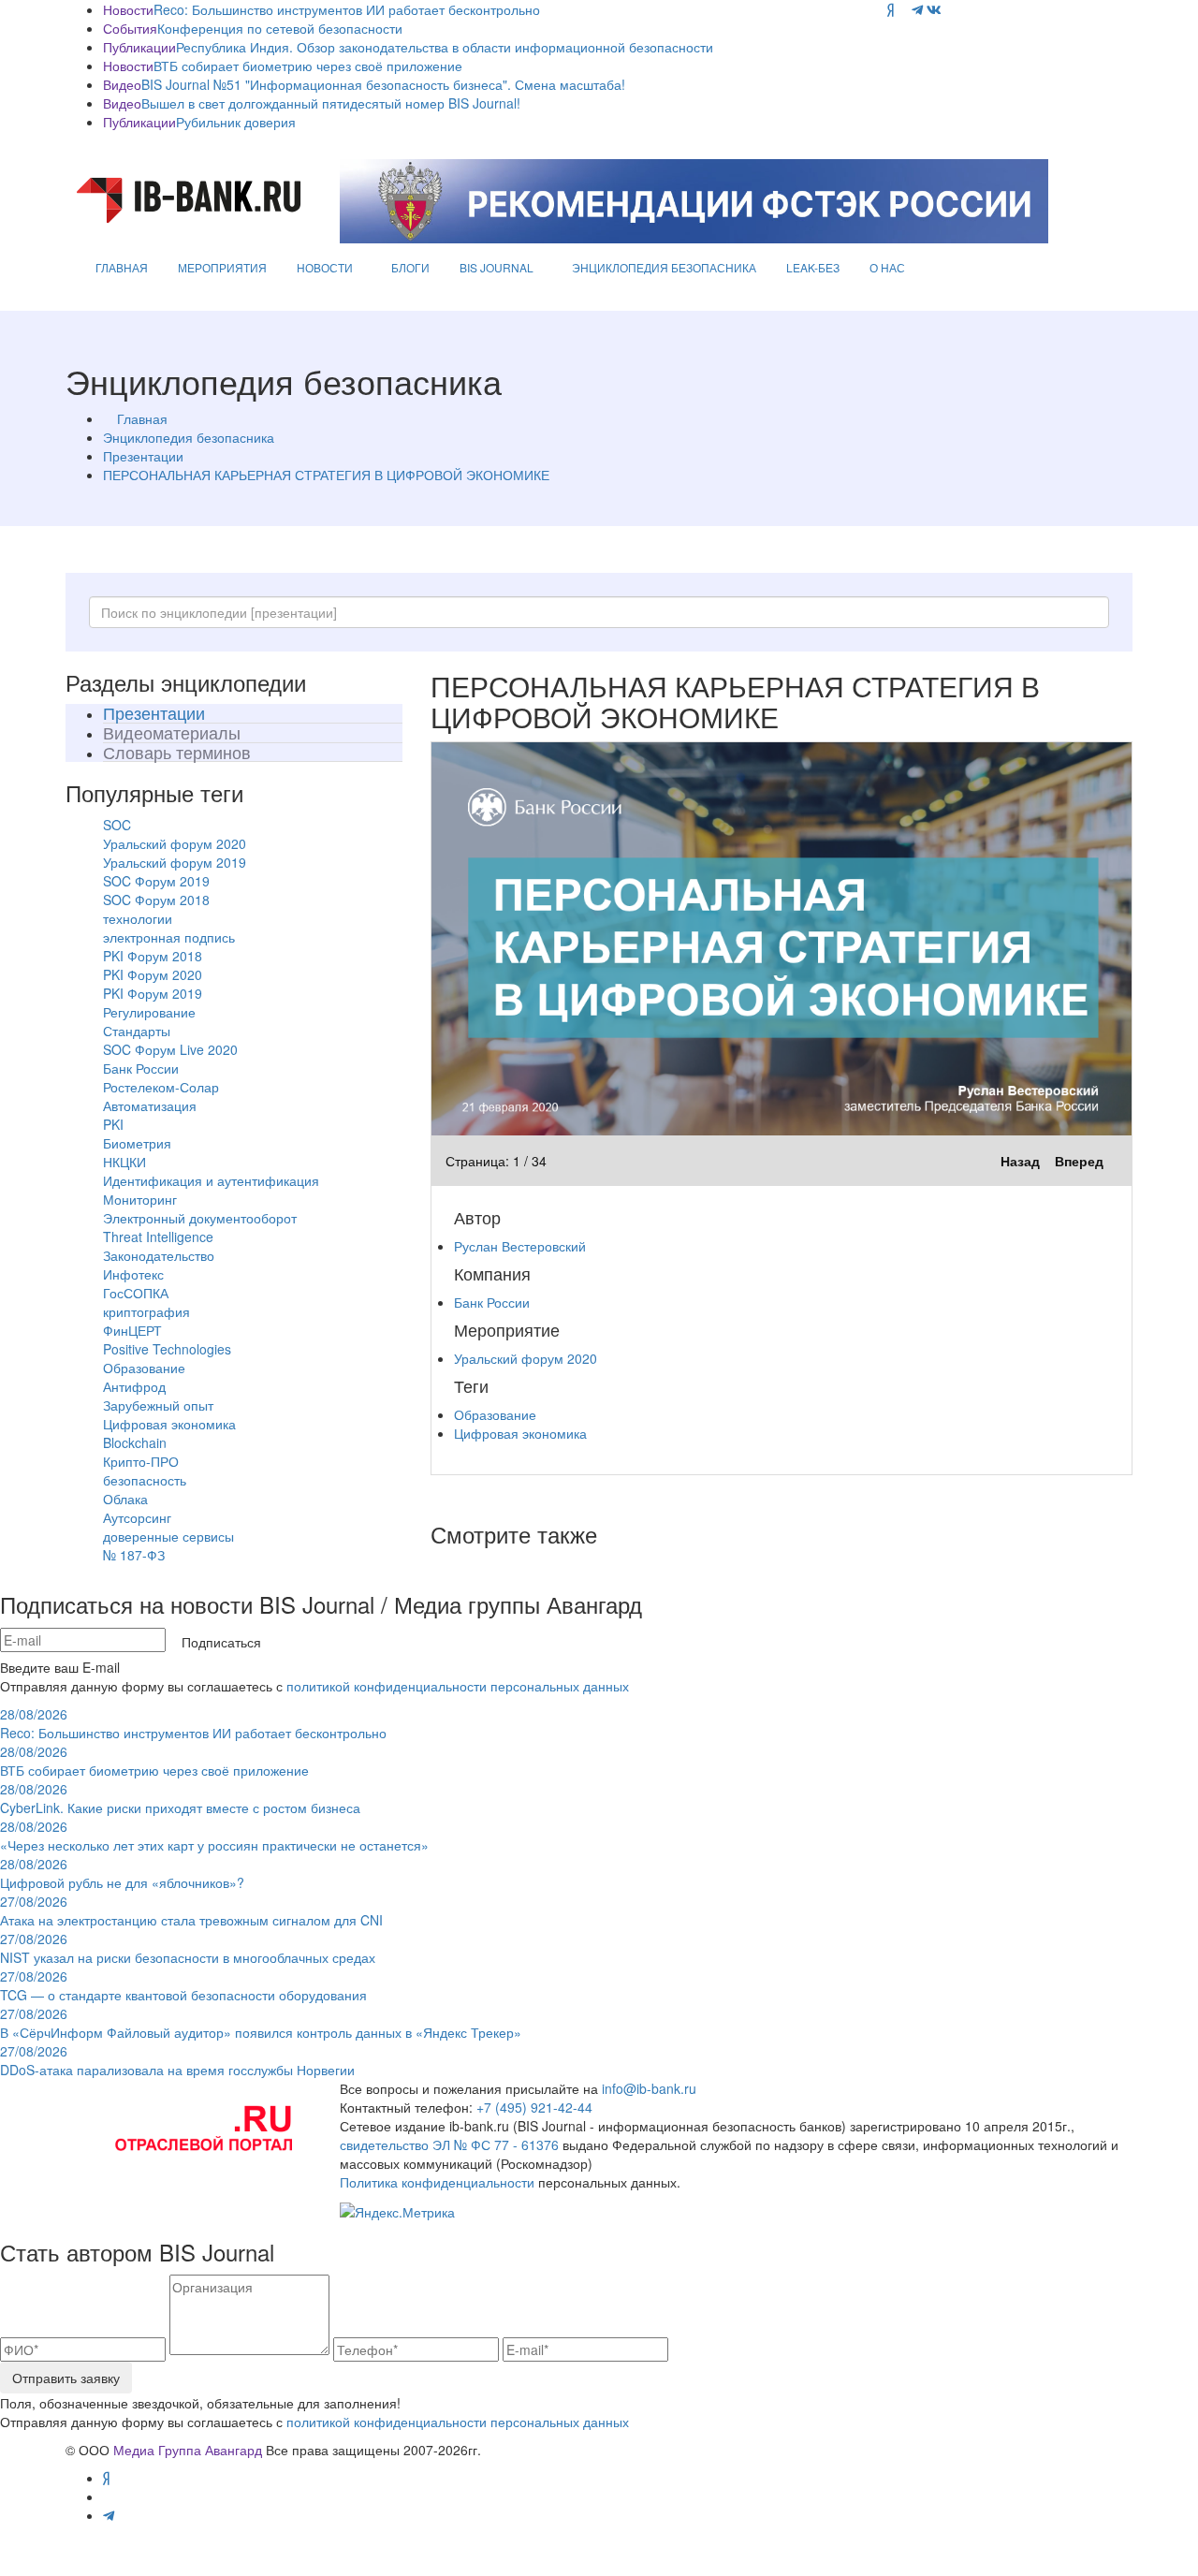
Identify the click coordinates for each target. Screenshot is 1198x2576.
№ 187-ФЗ (134, 1555)
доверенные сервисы (168, 1536)
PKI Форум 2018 (153, 956)
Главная (142, 418)
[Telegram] (917, 9)
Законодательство (159, 1255)
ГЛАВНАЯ (122, 267)
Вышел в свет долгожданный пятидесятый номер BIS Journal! (331, 103)
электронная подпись (169, 937)
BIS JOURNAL (497, 267)
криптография (146, 1311)
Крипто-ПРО (141, 1461)
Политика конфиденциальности (437, 2182)
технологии (138, 918)
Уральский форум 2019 (175, 862)
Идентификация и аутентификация (211, 1180)
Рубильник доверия (236, 122)
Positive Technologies (167, 1349)
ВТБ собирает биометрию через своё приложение (308, 66)
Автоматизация (150, 1105)
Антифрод (134, 1386)
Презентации (143, 456)
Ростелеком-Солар (161, 1087)
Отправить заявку (66, 2378)
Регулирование (149, 1012)
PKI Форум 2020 (153, 974)
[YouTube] (903, 9)
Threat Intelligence (158, 1237)
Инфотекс (133, 1274)
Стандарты (137, 1031)
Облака (125, 1499)
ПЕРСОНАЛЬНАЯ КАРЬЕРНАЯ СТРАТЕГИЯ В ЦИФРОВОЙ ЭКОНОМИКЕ (326, 475)
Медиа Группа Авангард (188, 2450)
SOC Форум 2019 (156, 881)
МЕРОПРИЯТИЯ (222, 267)
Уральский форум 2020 (175, 843)
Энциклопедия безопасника (189, 437)
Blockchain (135, 1442)
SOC (117, 825)
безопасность (145, 1480)
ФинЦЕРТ (132, 1330)
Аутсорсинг (137, 1517)
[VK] (934, 9)
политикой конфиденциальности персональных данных (458, 1686)
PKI (113, 1124)
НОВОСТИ (325, 267)
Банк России (141, 1068)
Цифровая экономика (169, 1424)
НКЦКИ (124, 1162)
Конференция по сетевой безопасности (280, 28)
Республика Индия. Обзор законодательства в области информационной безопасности (445, 47)
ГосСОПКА (136, 1293)
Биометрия (137, 1143)
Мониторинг (140, 1199)
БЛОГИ (410, 267)
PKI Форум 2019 (153, 993)
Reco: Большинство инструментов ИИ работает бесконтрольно (347, 9)
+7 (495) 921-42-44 (534, 2107)
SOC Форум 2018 (156, 900)
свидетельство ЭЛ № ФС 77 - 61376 (449, 2144)
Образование (144, 1368)
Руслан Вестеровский (520, 1246)
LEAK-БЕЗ (813, 267)
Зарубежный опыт (158, 1405)
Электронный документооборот (200, 1218)
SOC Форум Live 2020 (170, 1049)
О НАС (887, 267)
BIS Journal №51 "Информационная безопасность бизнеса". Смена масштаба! (383, 84)
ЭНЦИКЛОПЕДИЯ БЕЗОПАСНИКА (664, 267)
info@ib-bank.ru (649, 2088)
